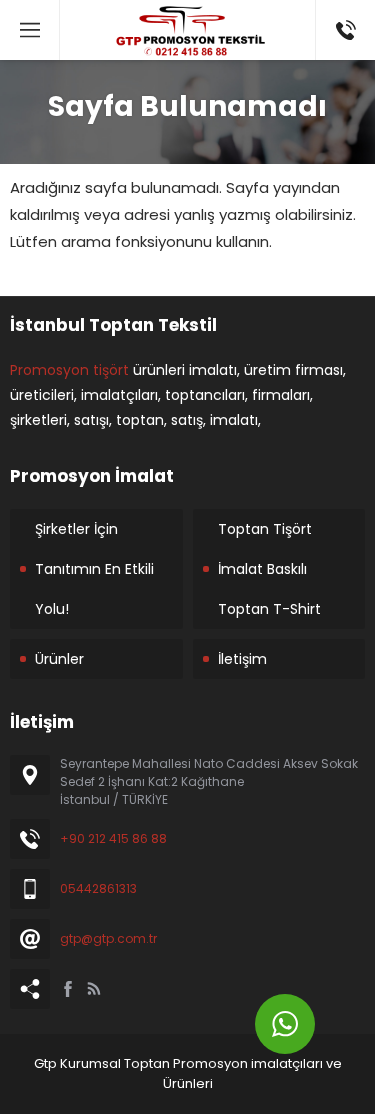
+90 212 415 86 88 (113, 838)
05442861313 (98, 888)
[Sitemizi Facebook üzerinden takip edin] (68, 989)
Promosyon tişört (69, 370)
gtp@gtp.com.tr (108, 938)
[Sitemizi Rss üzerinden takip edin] (94, 989)
